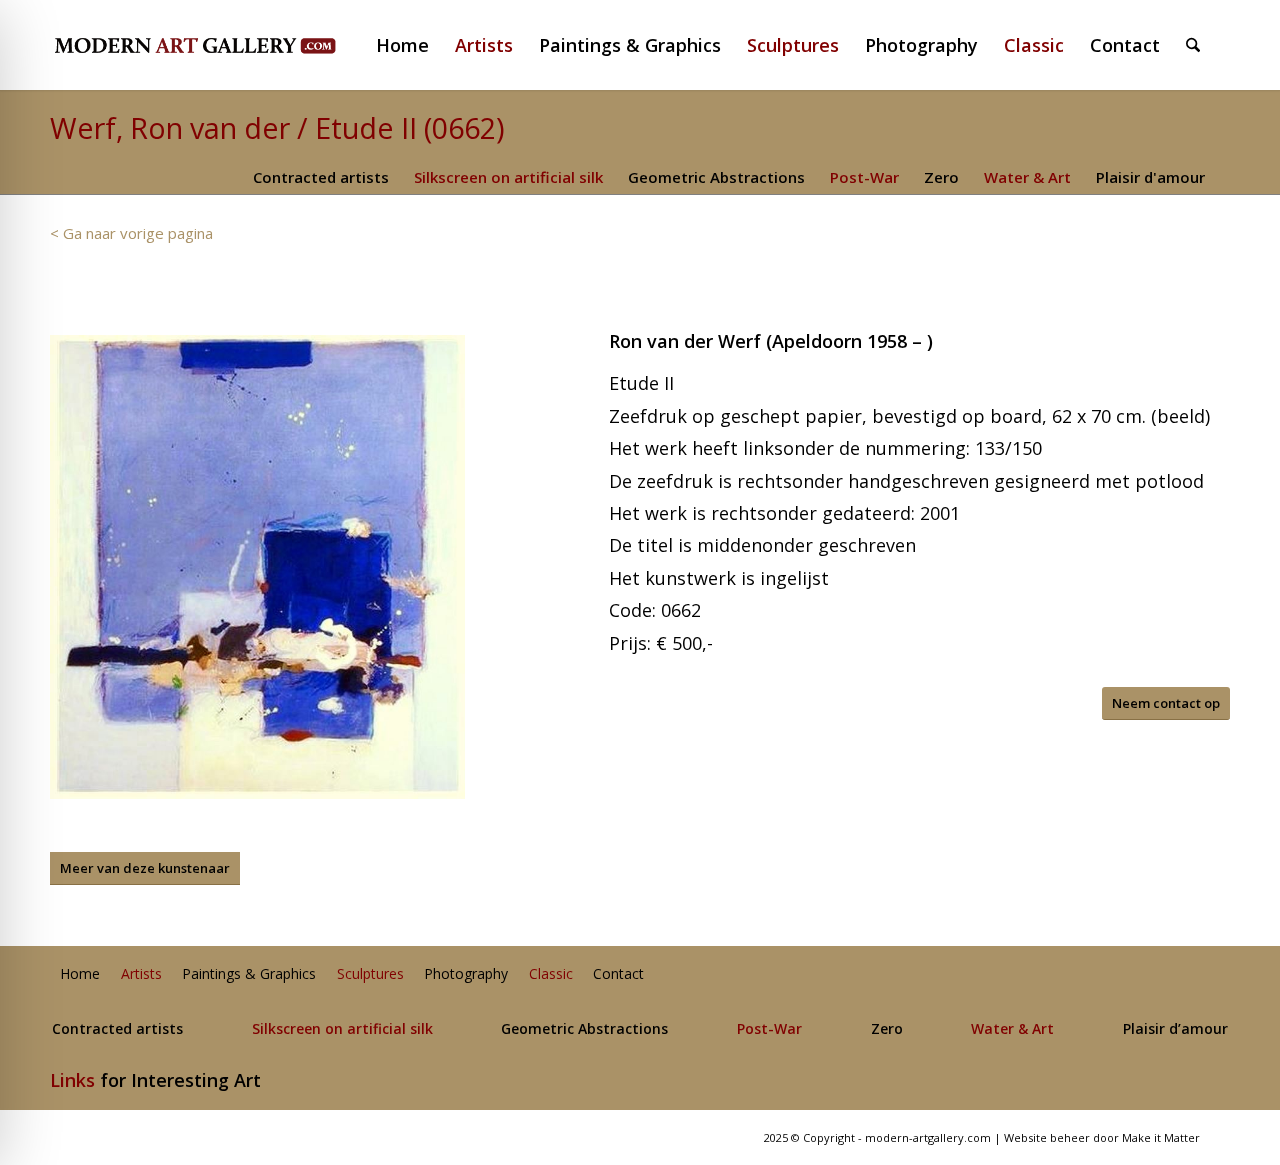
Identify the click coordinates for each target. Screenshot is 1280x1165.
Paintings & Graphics (249, 974)
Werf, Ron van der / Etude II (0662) (277, 127)
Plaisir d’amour (1175, 1029)
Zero (941, 177)
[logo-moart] (247, 45)
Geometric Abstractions (716, 177)
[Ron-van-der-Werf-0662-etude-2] (257, 567)
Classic (551, 974)
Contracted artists (321, 177)
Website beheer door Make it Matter (1102, 1137)
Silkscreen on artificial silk (508, 177)
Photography (466, 974)
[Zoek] (1193, 45)
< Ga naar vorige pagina (131, 233)
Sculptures (370, 974)
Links (72, 1080)
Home (80, 974)
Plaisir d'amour (1150, 177)
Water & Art (1027, 177)
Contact (618, 974)
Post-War (864, 177)
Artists (141, 974)
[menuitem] (411, 45)
